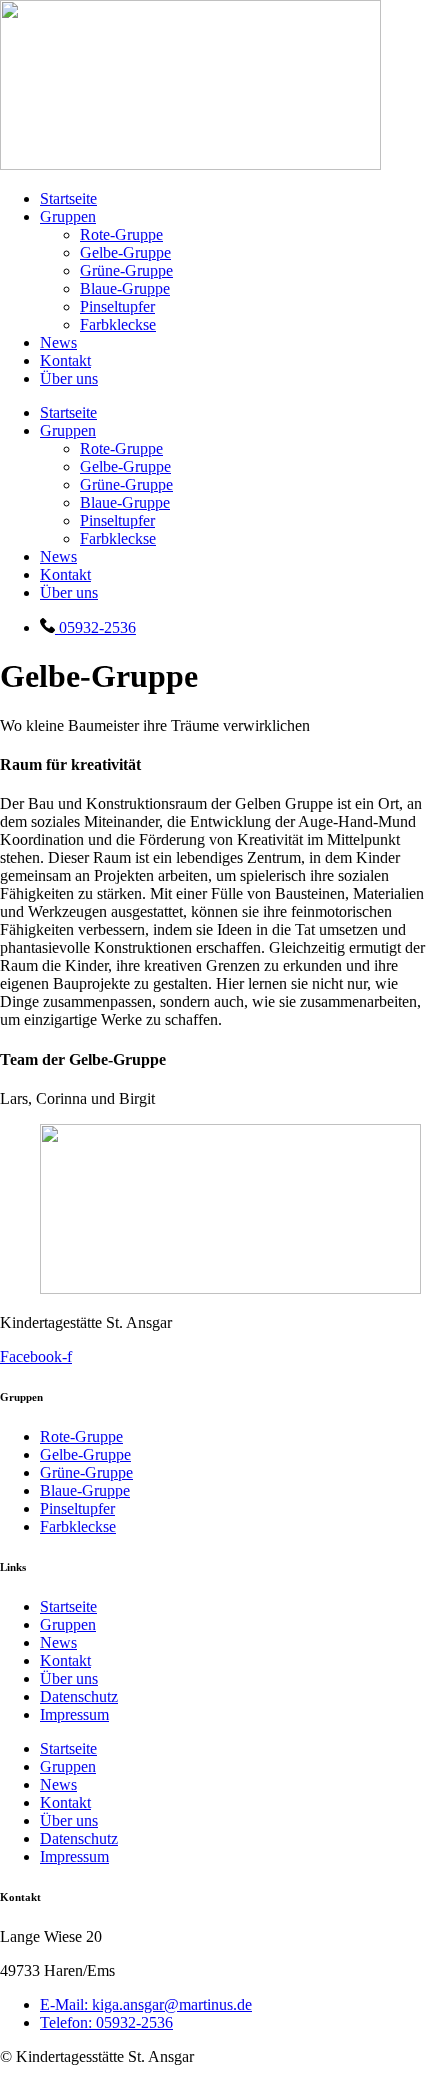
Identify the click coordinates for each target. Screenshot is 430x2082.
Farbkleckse (118, 324)
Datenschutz (79, 1696)
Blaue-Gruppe (125, 288)
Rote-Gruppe (121, 234)
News (58, 342)
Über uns (69, 378)
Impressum (74, 1714)
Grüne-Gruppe (126, 270)
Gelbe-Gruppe (125, 252)
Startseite (68, 198)
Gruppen (68, 216)
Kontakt (65, 360)
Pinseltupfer (117, 306)
